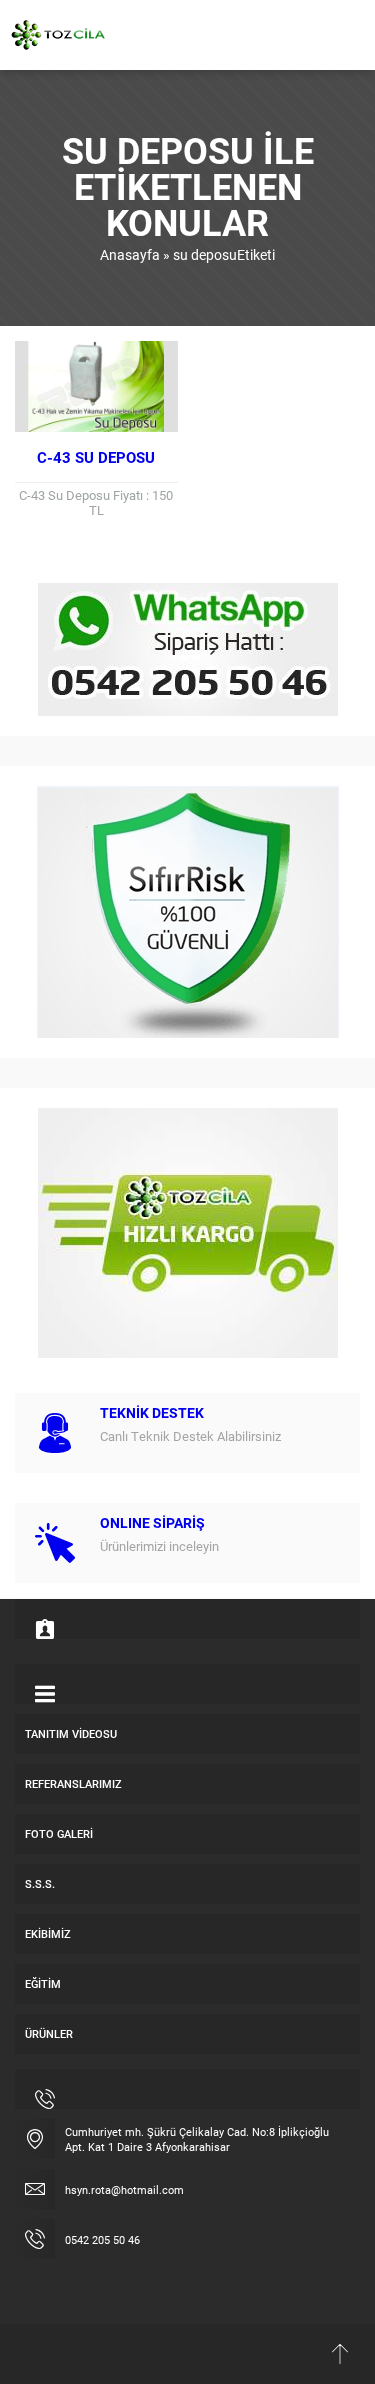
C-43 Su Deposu (96, 457)
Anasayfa (130, 254)
